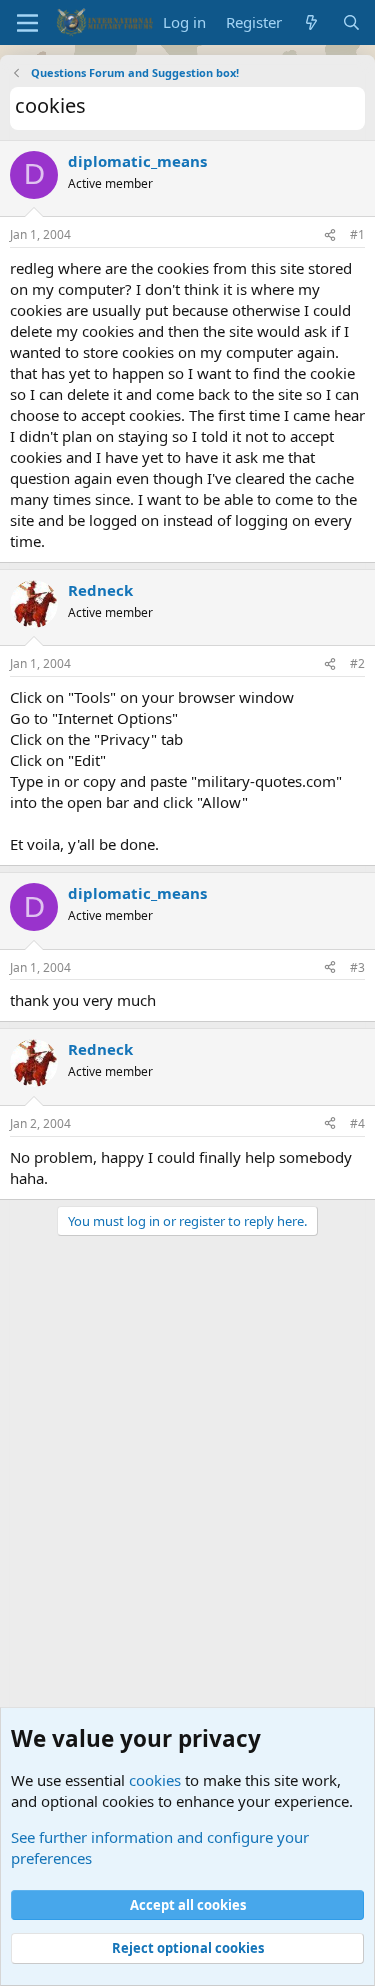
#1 (357, 234)
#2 (357, 663)
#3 (357, 967)
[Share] (330, 235)
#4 (357, 1123)
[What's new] (311, 22)
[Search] (351, 22)
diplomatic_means (137, 161)
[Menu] (27, 23)
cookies (155, 1780)
